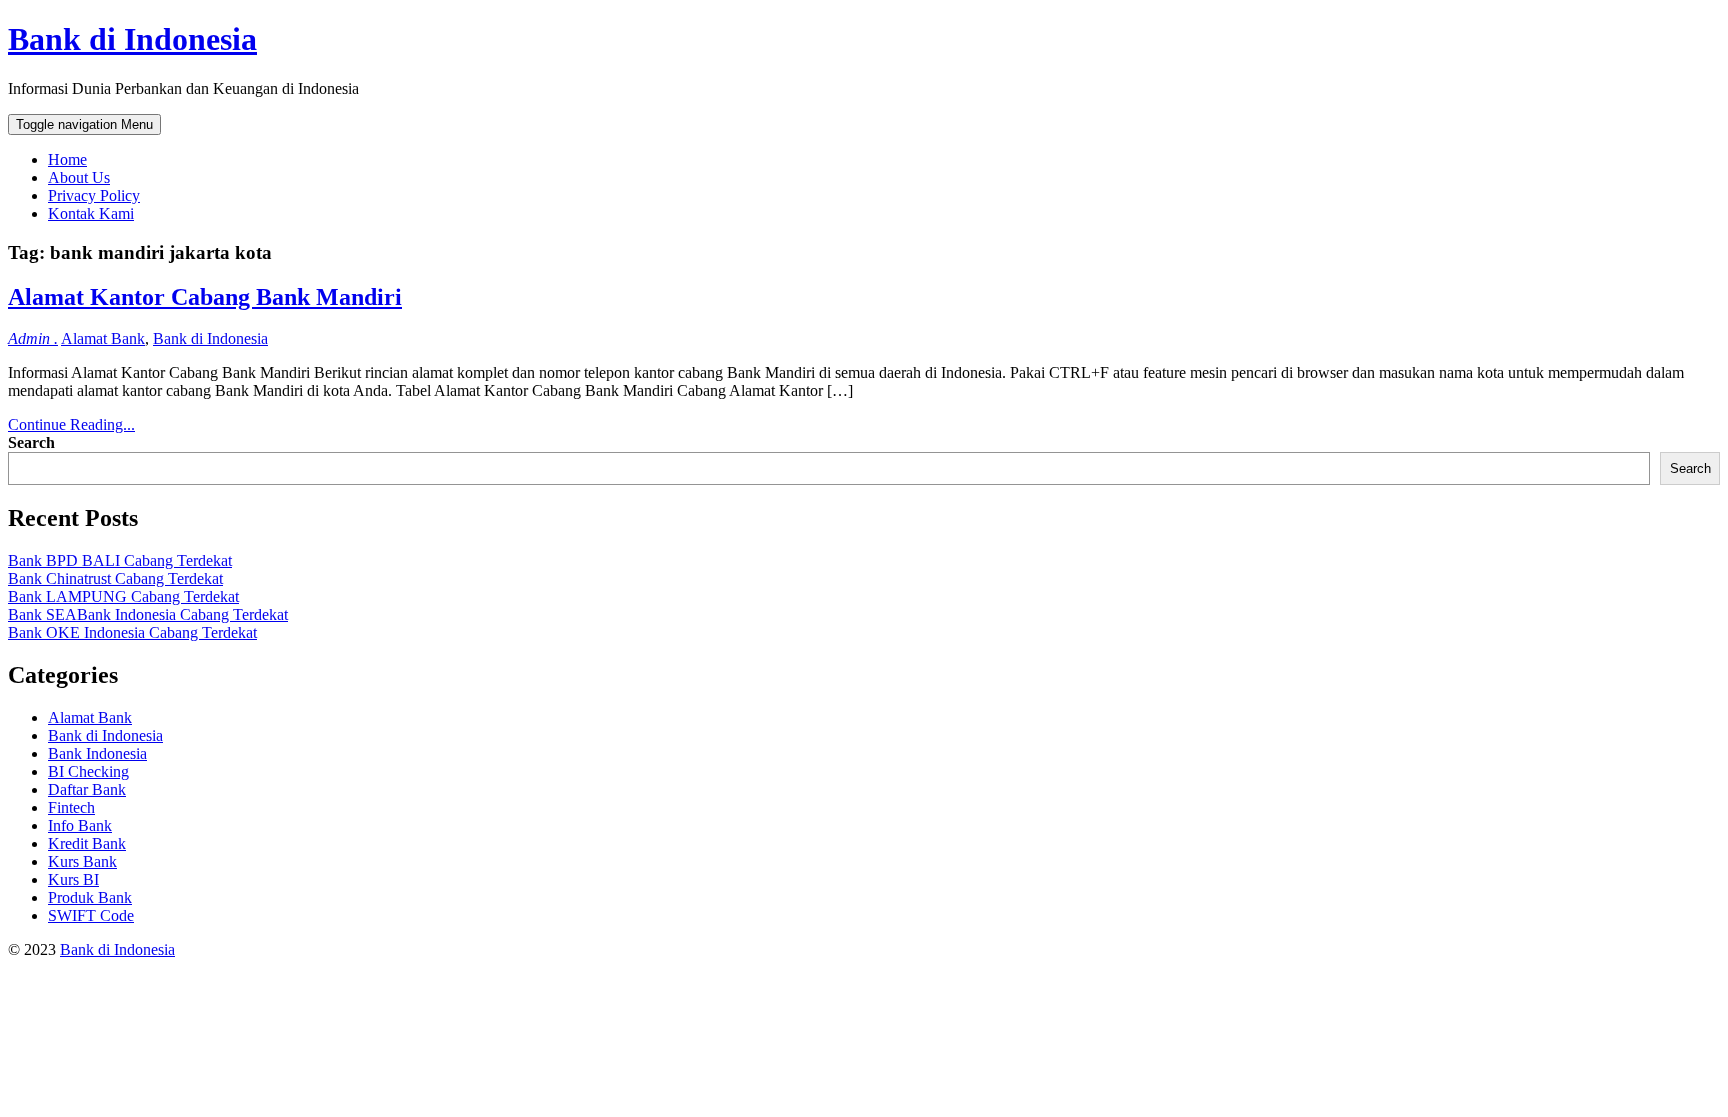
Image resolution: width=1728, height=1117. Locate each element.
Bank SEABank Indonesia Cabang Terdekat (148, 614)
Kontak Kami (91, 213)
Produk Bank (90, 897)
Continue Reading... (71, 424)
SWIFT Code (91, 915)
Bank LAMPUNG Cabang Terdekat (123, 596)
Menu (84, 124)
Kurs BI (73, 879)
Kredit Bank (87, 843)
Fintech (71, 807)
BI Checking (88, 771)
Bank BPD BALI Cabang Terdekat (120, 560)
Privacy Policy (94, 195)
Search (31, 442)
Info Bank (80, 825)
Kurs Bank (82, 861)
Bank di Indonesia (132, 39)
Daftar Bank (87, 789)
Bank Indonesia (97, 753)
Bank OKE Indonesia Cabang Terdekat (132, 632)
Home (67, 159)
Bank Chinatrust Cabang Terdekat (115, 578)
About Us (79, 177)
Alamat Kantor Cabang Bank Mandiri (205, 297)
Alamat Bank (103, 338)
